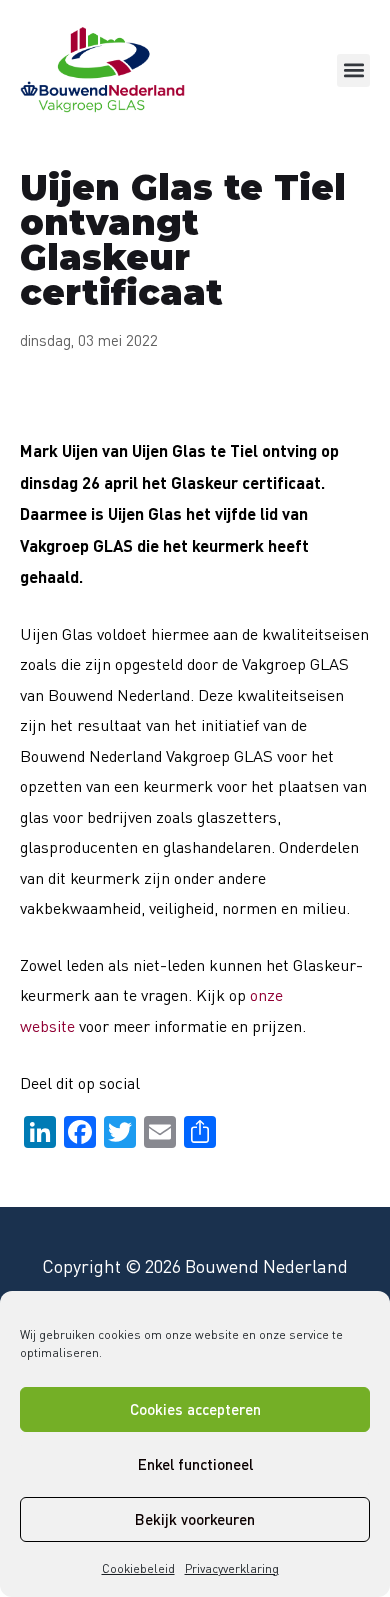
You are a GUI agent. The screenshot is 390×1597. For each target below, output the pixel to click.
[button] (353, 70)
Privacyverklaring (232, 1568)
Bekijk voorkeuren (195, 1519)
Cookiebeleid (138, 1568)
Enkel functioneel (195, 1464)
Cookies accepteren (195, 1409)
